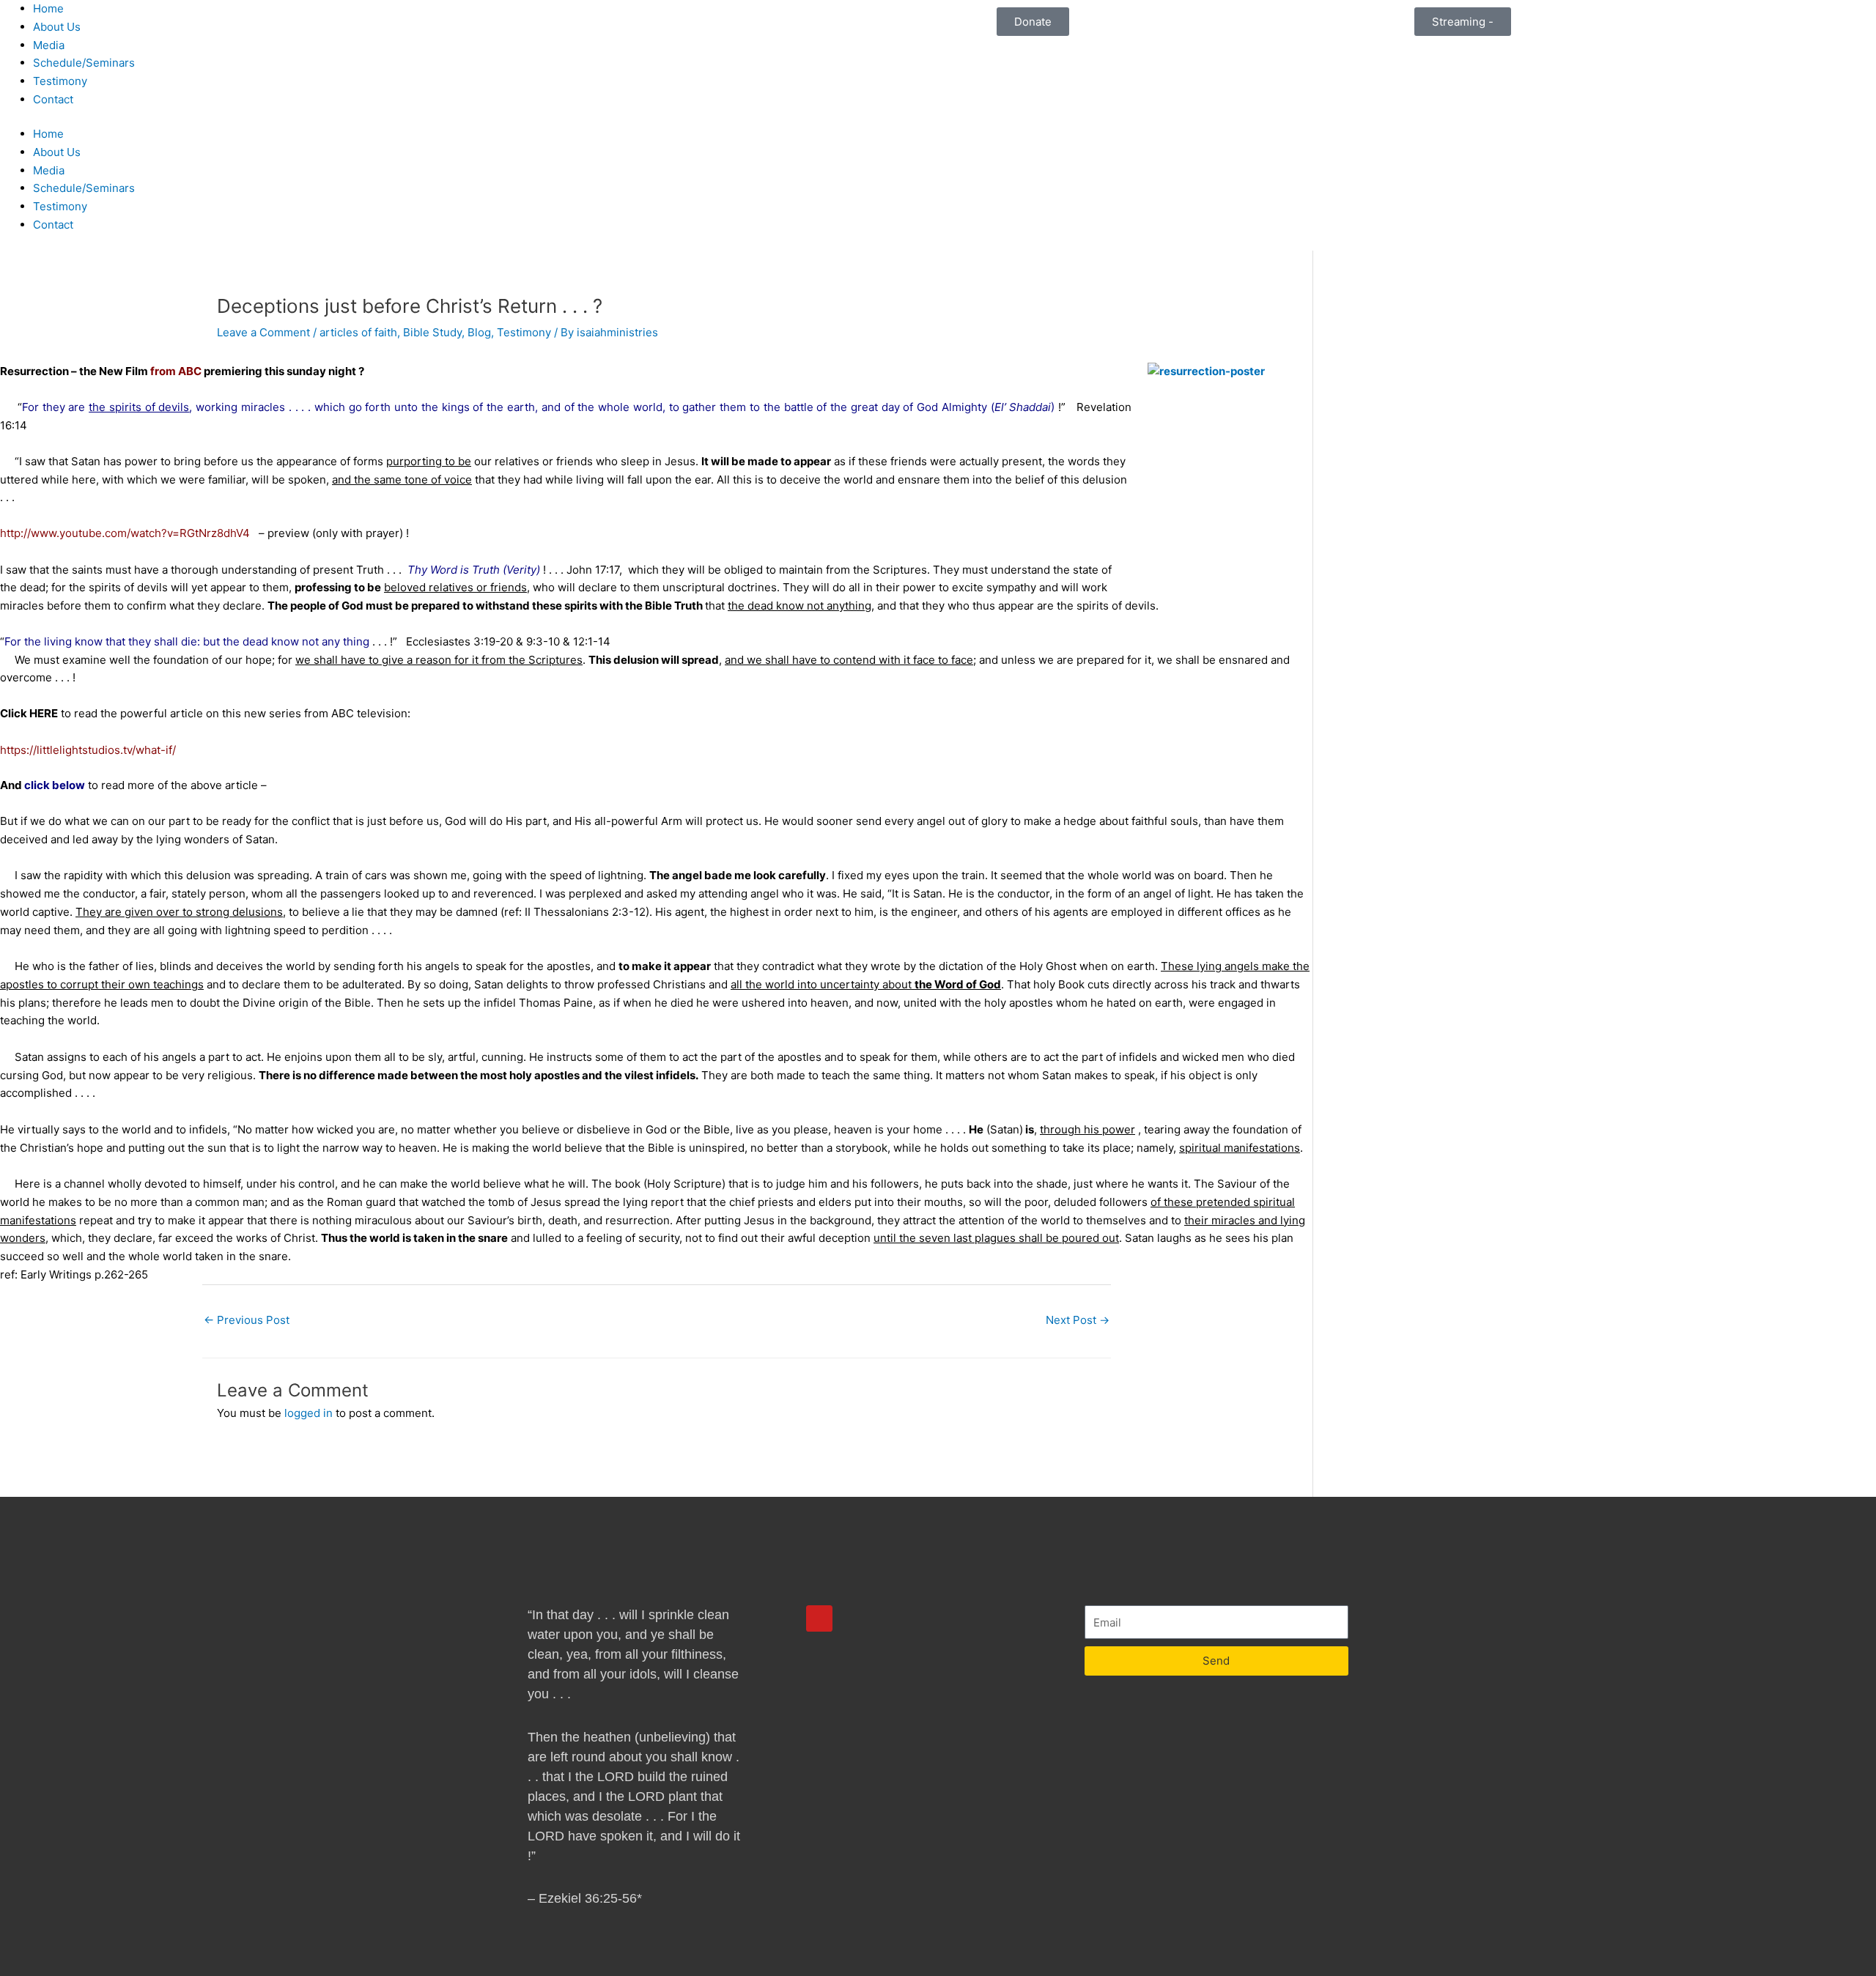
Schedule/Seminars (84, 63)
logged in (309, 1413)
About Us (57, 27)
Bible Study (432, 332)
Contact (53, 99)
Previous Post (247, 1320)
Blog (479, 332)
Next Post (1078, 1320)
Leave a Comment (263, 332)
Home (48, 8)
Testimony (60, 81)
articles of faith (358, 332)
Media (49, 45)
